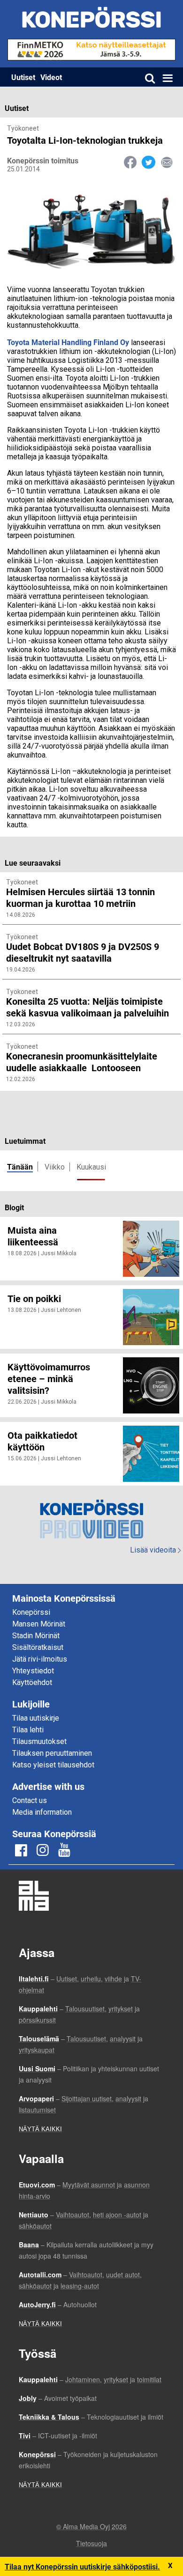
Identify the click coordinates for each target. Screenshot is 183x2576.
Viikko (55, 1167)
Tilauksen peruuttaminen (52, 1753)
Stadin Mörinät (36, 1636)
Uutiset (23, 77)
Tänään (20, 1167)
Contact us (30, 1800)
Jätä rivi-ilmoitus (40, 1659)
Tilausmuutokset (39, 1741)
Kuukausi (91, 1167)
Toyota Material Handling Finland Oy (68, 342)
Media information (42, 1812)
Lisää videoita (155, 1550)
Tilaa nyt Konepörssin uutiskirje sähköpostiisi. (82, 2566)
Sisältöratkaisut (38, 1647)
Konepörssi (31, 1612)
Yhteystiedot (33, 1671)
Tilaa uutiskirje (36, 1718)
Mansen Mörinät (39, 1624)
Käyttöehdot (32, 1682)
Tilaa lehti (28, 1730)
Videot (51, 77)
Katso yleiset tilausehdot (53, 1765)
